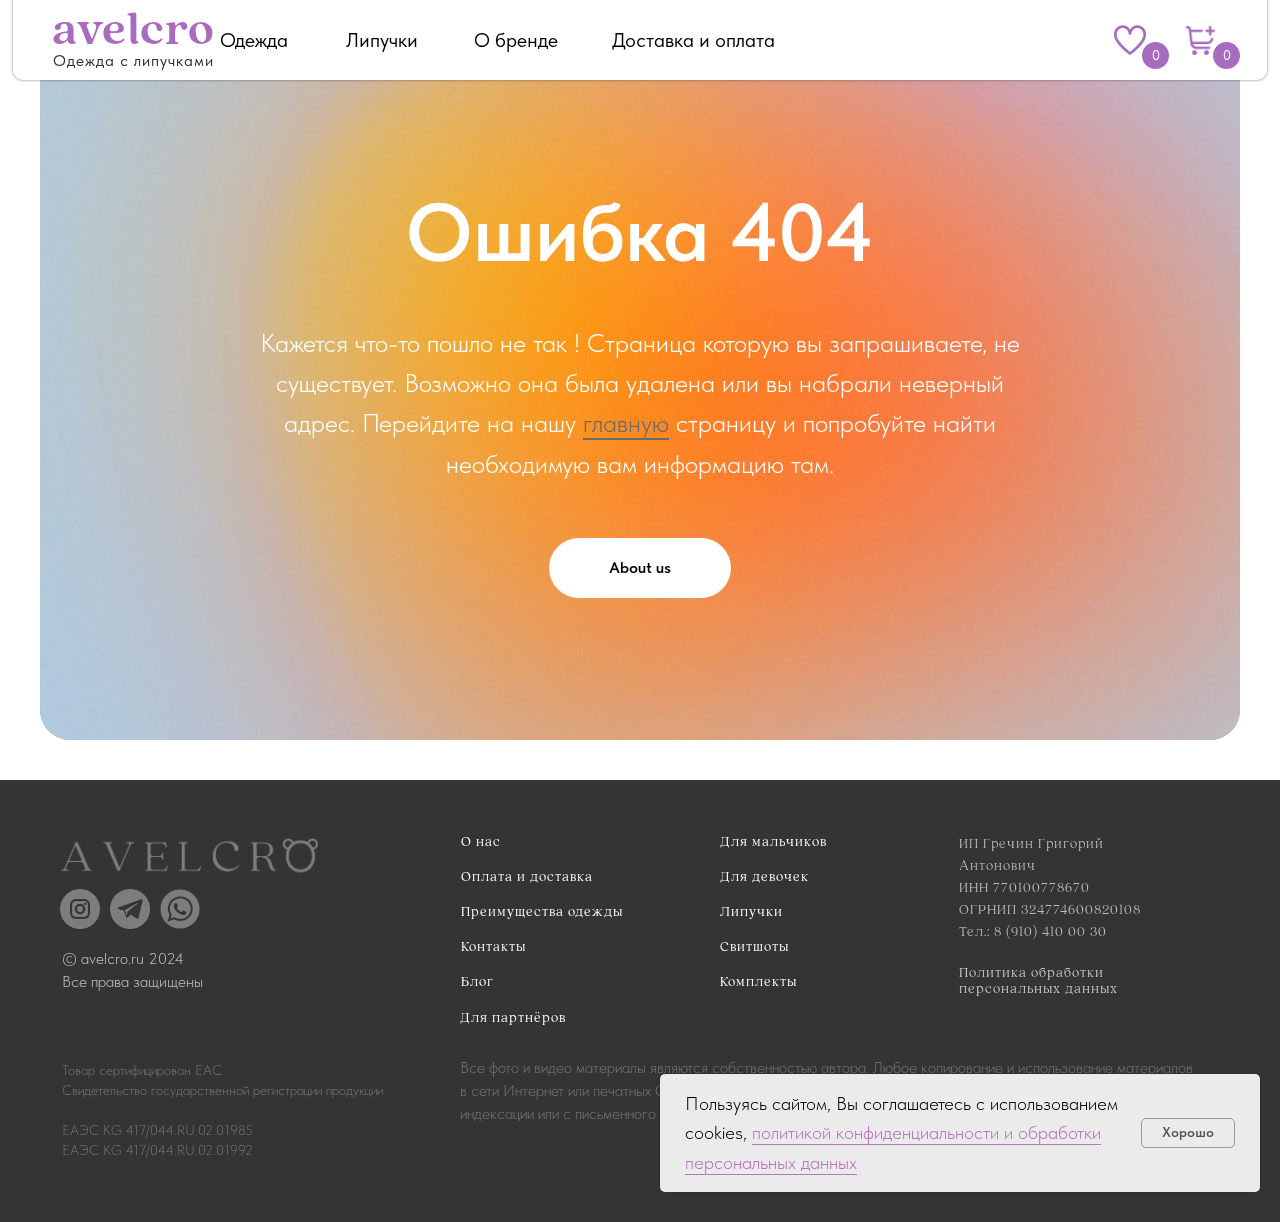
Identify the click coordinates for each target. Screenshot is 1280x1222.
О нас (481, 842)
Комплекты (758, 982)
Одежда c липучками (133, 60)
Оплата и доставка (527, 877)
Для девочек (764, 877)
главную (626, 422)
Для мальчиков (773, 842)
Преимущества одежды (542, 912)
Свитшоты (754, 947)
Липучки (382, 40)
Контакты (493, 947)
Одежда (254, 40)
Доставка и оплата (693, 40)
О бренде (516, 40)
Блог (477, 982)
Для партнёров (513, 1018)
